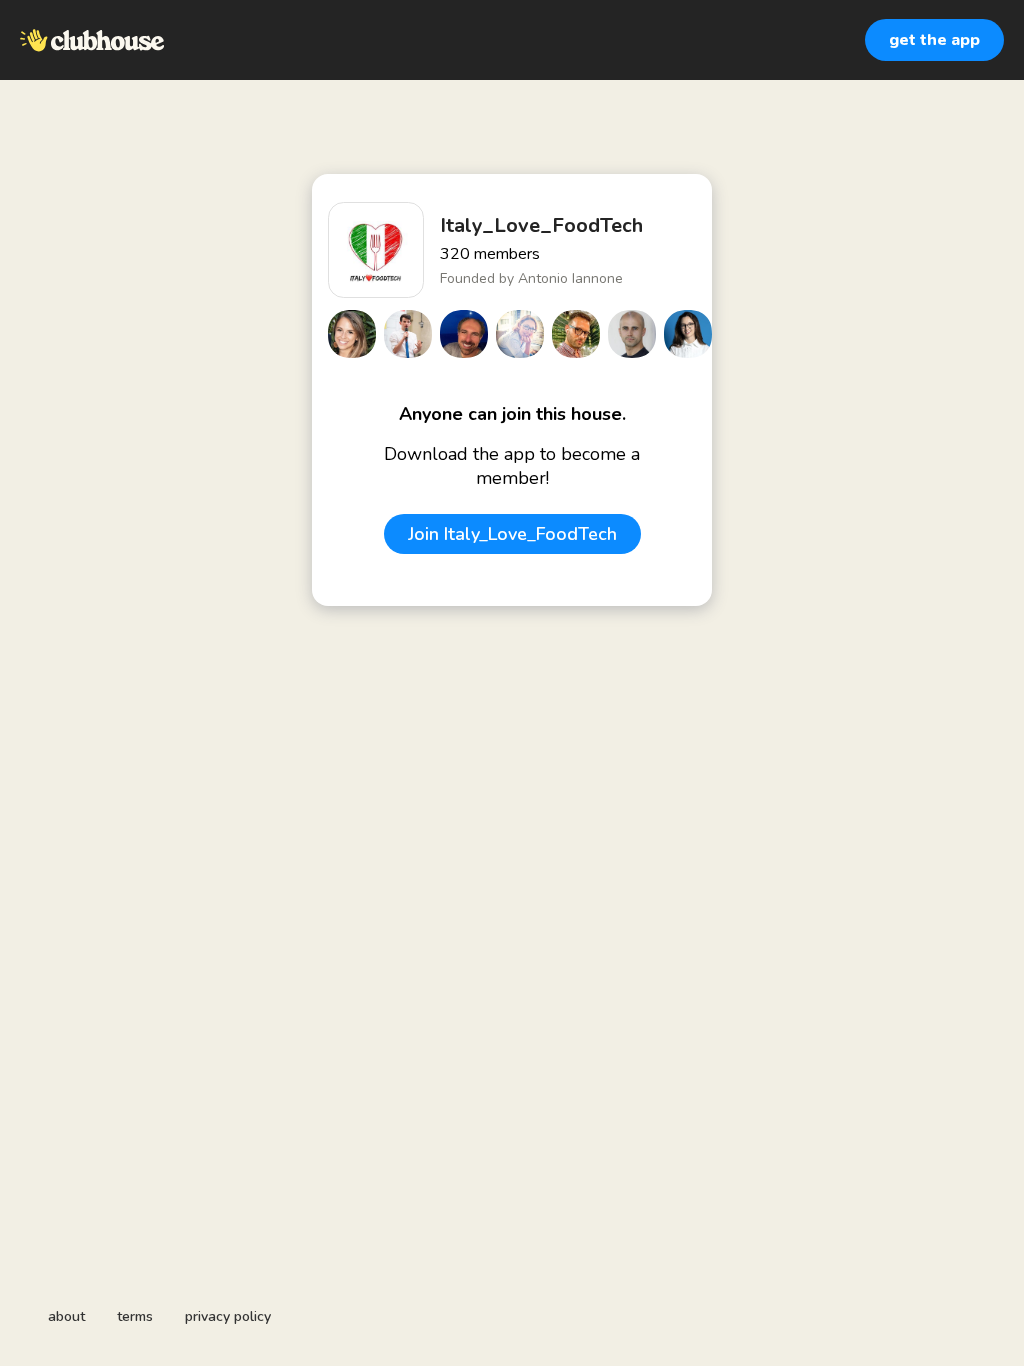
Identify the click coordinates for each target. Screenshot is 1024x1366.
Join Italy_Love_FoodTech (512, 534)
